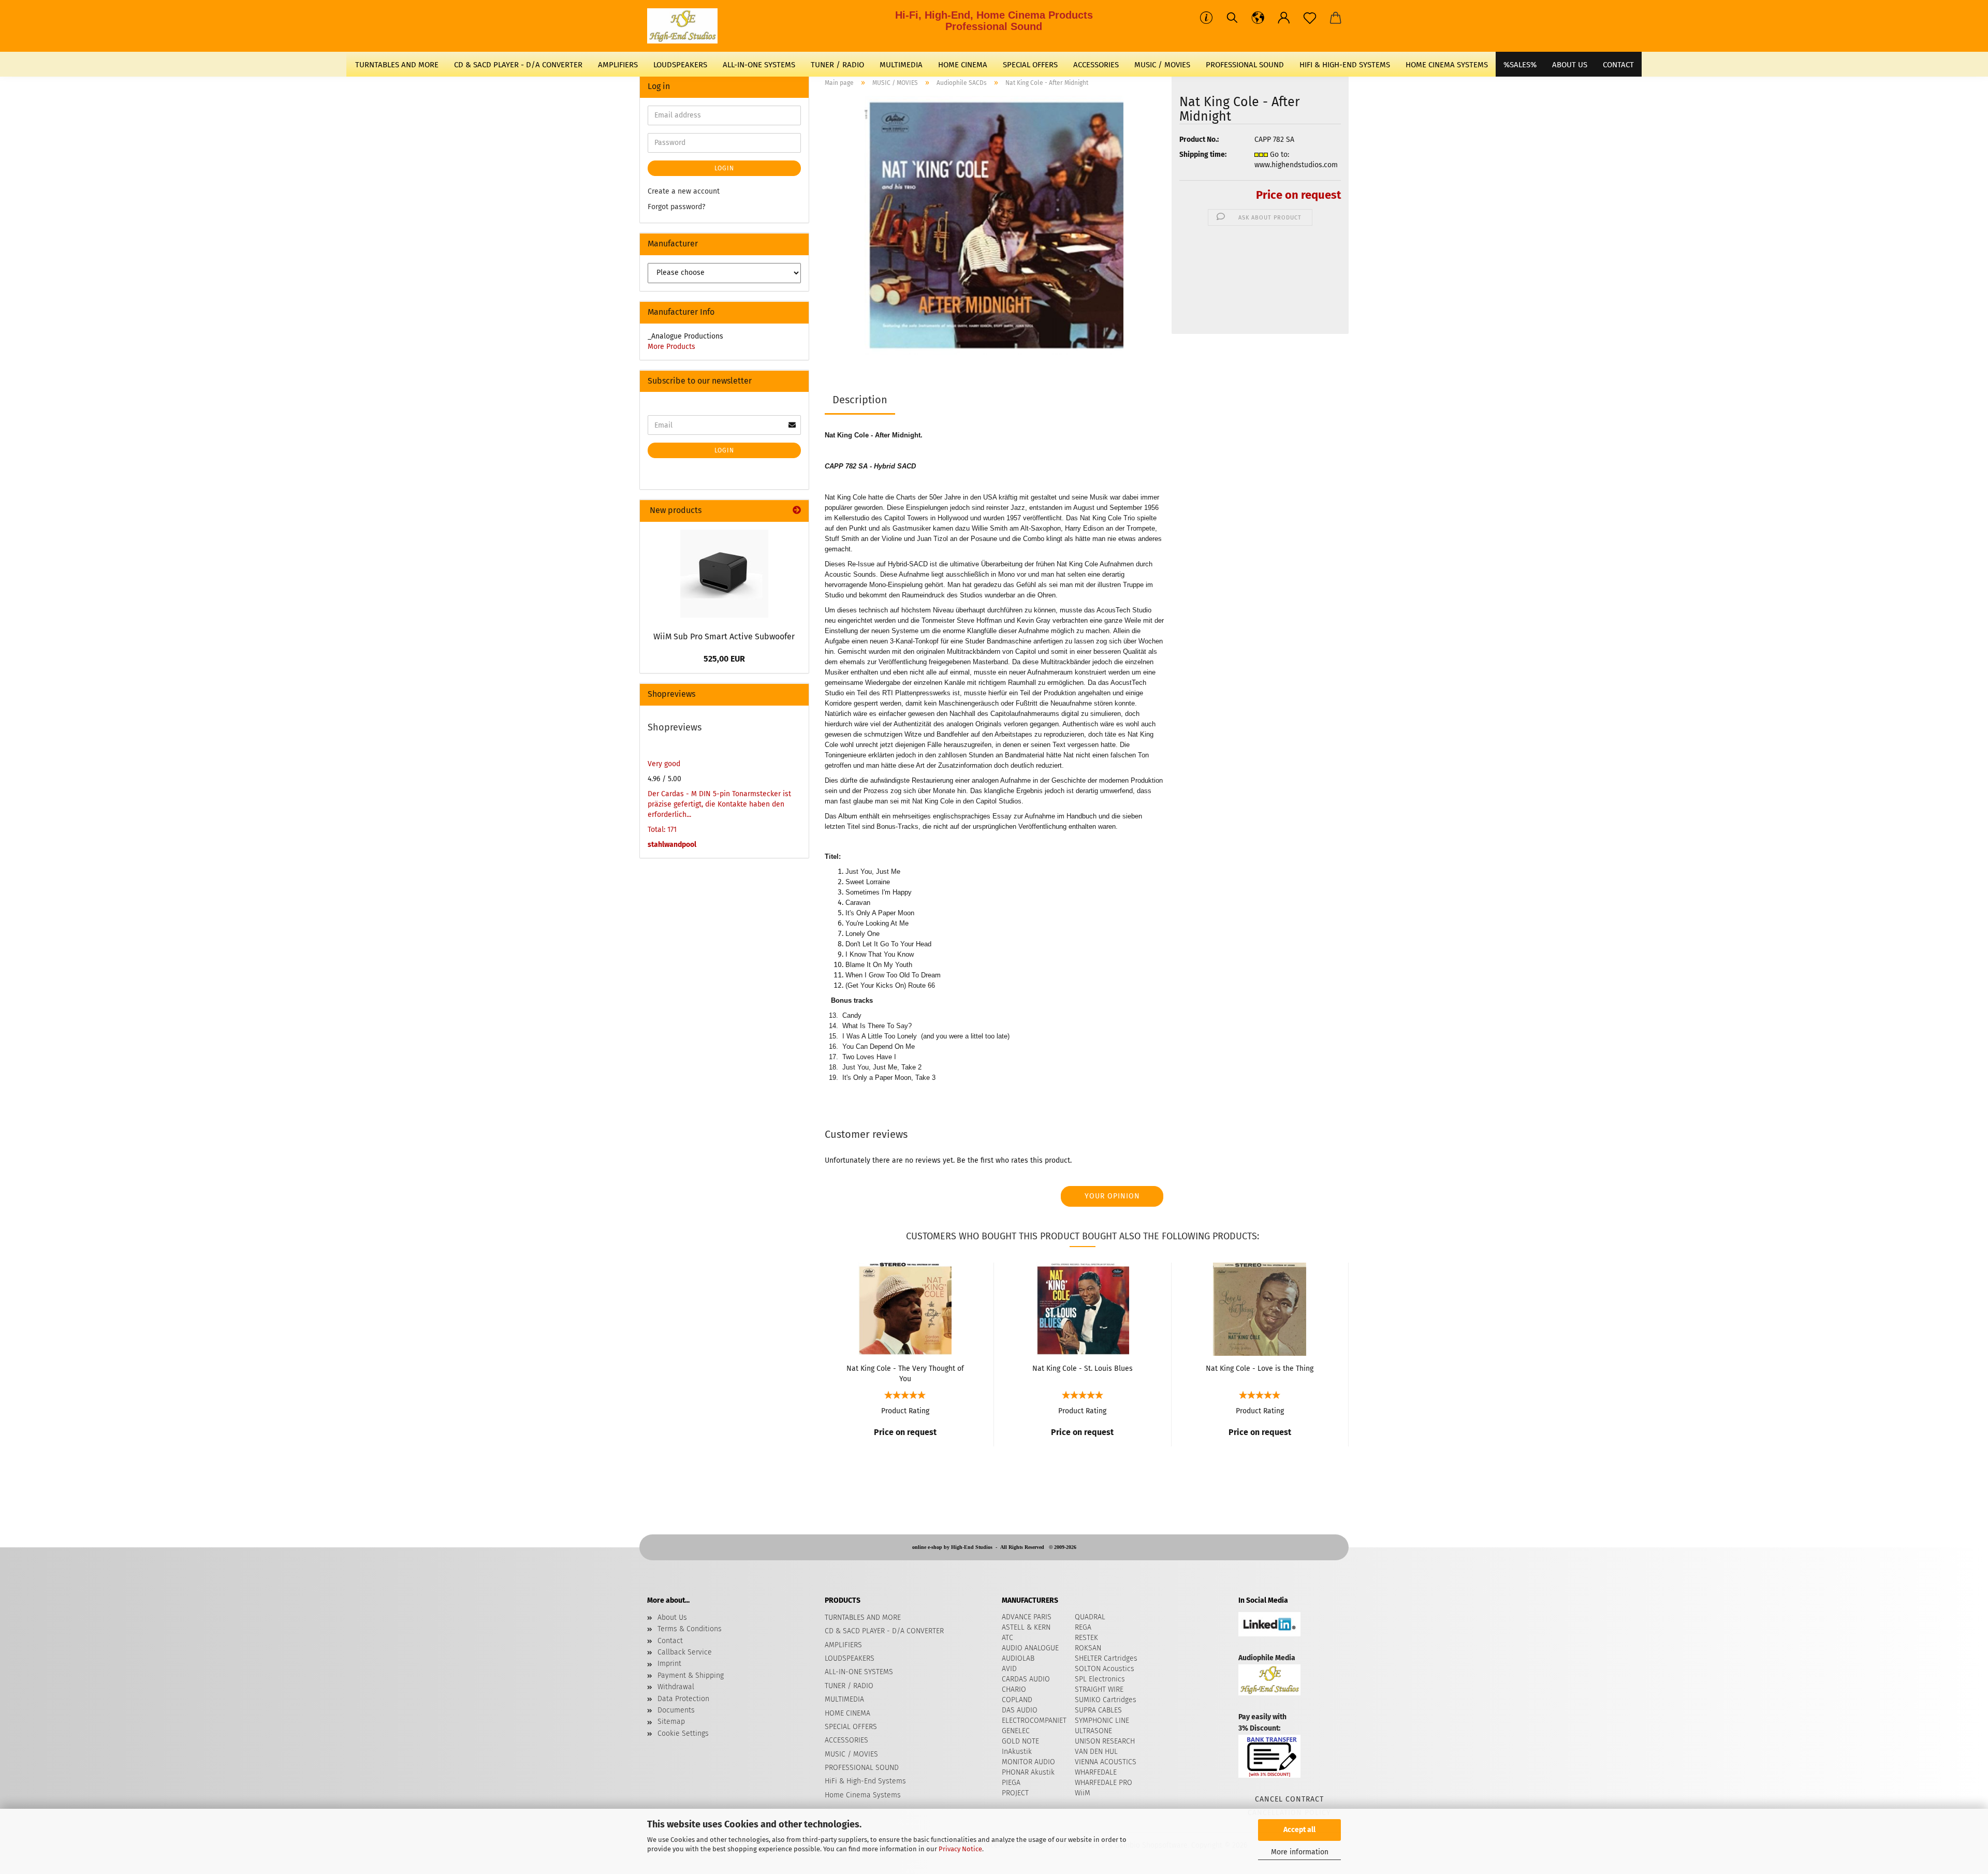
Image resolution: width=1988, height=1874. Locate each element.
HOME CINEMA (963, 65)
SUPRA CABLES (1098, 1710)
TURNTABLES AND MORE (397, 65)
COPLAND (1017, 1700)
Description (860, 400)
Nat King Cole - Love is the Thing (1260, 1368)
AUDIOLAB (1018, 1658)
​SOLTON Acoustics (1105, 1669)
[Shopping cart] (1336, 18)
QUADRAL (1090, 1617)
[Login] (1284, 18)
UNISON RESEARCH (1105, 1741)
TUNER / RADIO (837, 65)
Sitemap (671, 1722)
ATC (1007, 1638)
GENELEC (1016, 1731)
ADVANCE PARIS (1027, 1617)
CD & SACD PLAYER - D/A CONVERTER (518, 65)
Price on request (1298, 195)
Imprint (669, 1664)
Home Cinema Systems (1447, 65)
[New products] (797, 511)
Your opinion (1112, 1196)
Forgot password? (676, 207)
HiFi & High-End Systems (1345, 65)
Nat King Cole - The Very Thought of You (905, 1373)
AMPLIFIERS (618, 65)
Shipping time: (1203, 155)
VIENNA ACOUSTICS (1106, 1762)
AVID (1009, 1669)
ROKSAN (1088, 1648)
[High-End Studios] (686, 26)
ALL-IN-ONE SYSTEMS (759, 65)
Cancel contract (1289, 1799)
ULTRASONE (1093, 1731)
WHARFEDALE (1096, 1772)
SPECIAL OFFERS (1030, 65)
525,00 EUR (724, 659)
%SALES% (1520, 65)
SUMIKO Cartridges (1106, 1700)
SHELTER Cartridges (1106, 1658)
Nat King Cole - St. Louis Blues (1083, 1368)
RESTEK (1086, 1638)
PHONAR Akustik (1028, 1772)
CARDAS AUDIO (1026, 1679)
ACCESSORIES (1096, 65)
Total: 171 (662, 830)
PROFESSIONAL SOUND (1245, 65)
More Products (671, 347)
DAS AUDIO (1020, 1710)
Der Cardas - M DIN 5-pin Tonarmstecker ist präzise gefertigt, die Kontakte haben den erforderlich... (719, 804)
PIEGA (1011, 1783)
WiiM (1083, 1793)
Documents (676, 1710)
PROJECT (1015, 1793)
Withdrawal (676, 1687)
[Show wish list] (1310, 18)
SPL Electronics (1100, 1679)
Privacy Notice (960, 1849)
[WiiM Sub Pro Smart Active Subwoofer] (724, 574)
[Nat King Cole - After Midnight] (994, 225)
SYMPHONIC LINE (1102, 1721)
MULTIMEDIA (901, 65)
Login (724, 168)
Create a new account (684, 191)
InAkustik (1017, 1752)
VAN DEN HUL (1096, 1752)
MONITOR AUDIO (1028, 1762)
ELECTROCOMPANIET (1034, 1721)
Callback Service (685, 1652)
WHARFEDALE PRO (1103, 1783)
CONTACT (1618, 65)
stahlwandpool (672, 845)
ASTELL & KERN (1026, 1627)
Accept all (1299, 1830)
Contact (670, 1641)
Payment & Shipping (691, 1675)
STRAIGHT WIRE (1099, 1689)
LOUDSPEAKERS (680, 65)
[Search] (1232, 18)
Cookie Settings (683, 1733)
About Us (1570, 65)
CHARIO (1014, 1689)
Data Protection (683, 1699)
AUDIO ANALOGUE (1030, 1648)
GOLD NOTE (1020, 1741)
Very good (664, 764)
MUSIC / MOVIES (1162, 65)
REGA (1083, 1627)
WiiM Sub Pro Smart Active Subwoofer (724, 636)
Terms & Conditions (690, 1629)
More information (1300, 1852)
